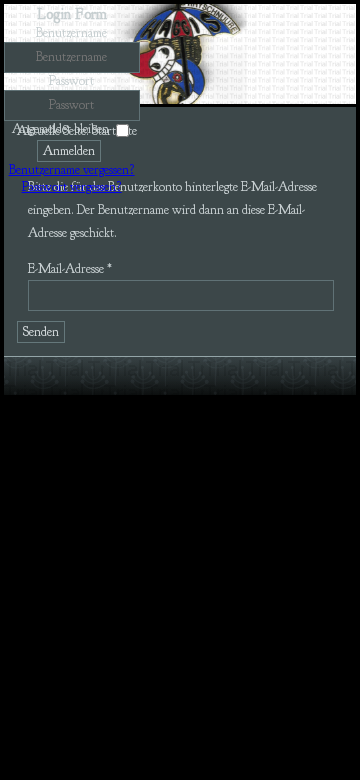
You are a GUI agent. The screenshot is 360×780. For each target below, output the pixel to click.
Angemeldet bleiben (60, 129)
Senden (41, 332)
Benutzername (71, 33)
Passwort (71, 81)
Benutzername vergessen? (72, 170)
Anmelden (69, 151)
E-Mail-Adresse (70, 269)
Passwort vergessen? (72, 187)
